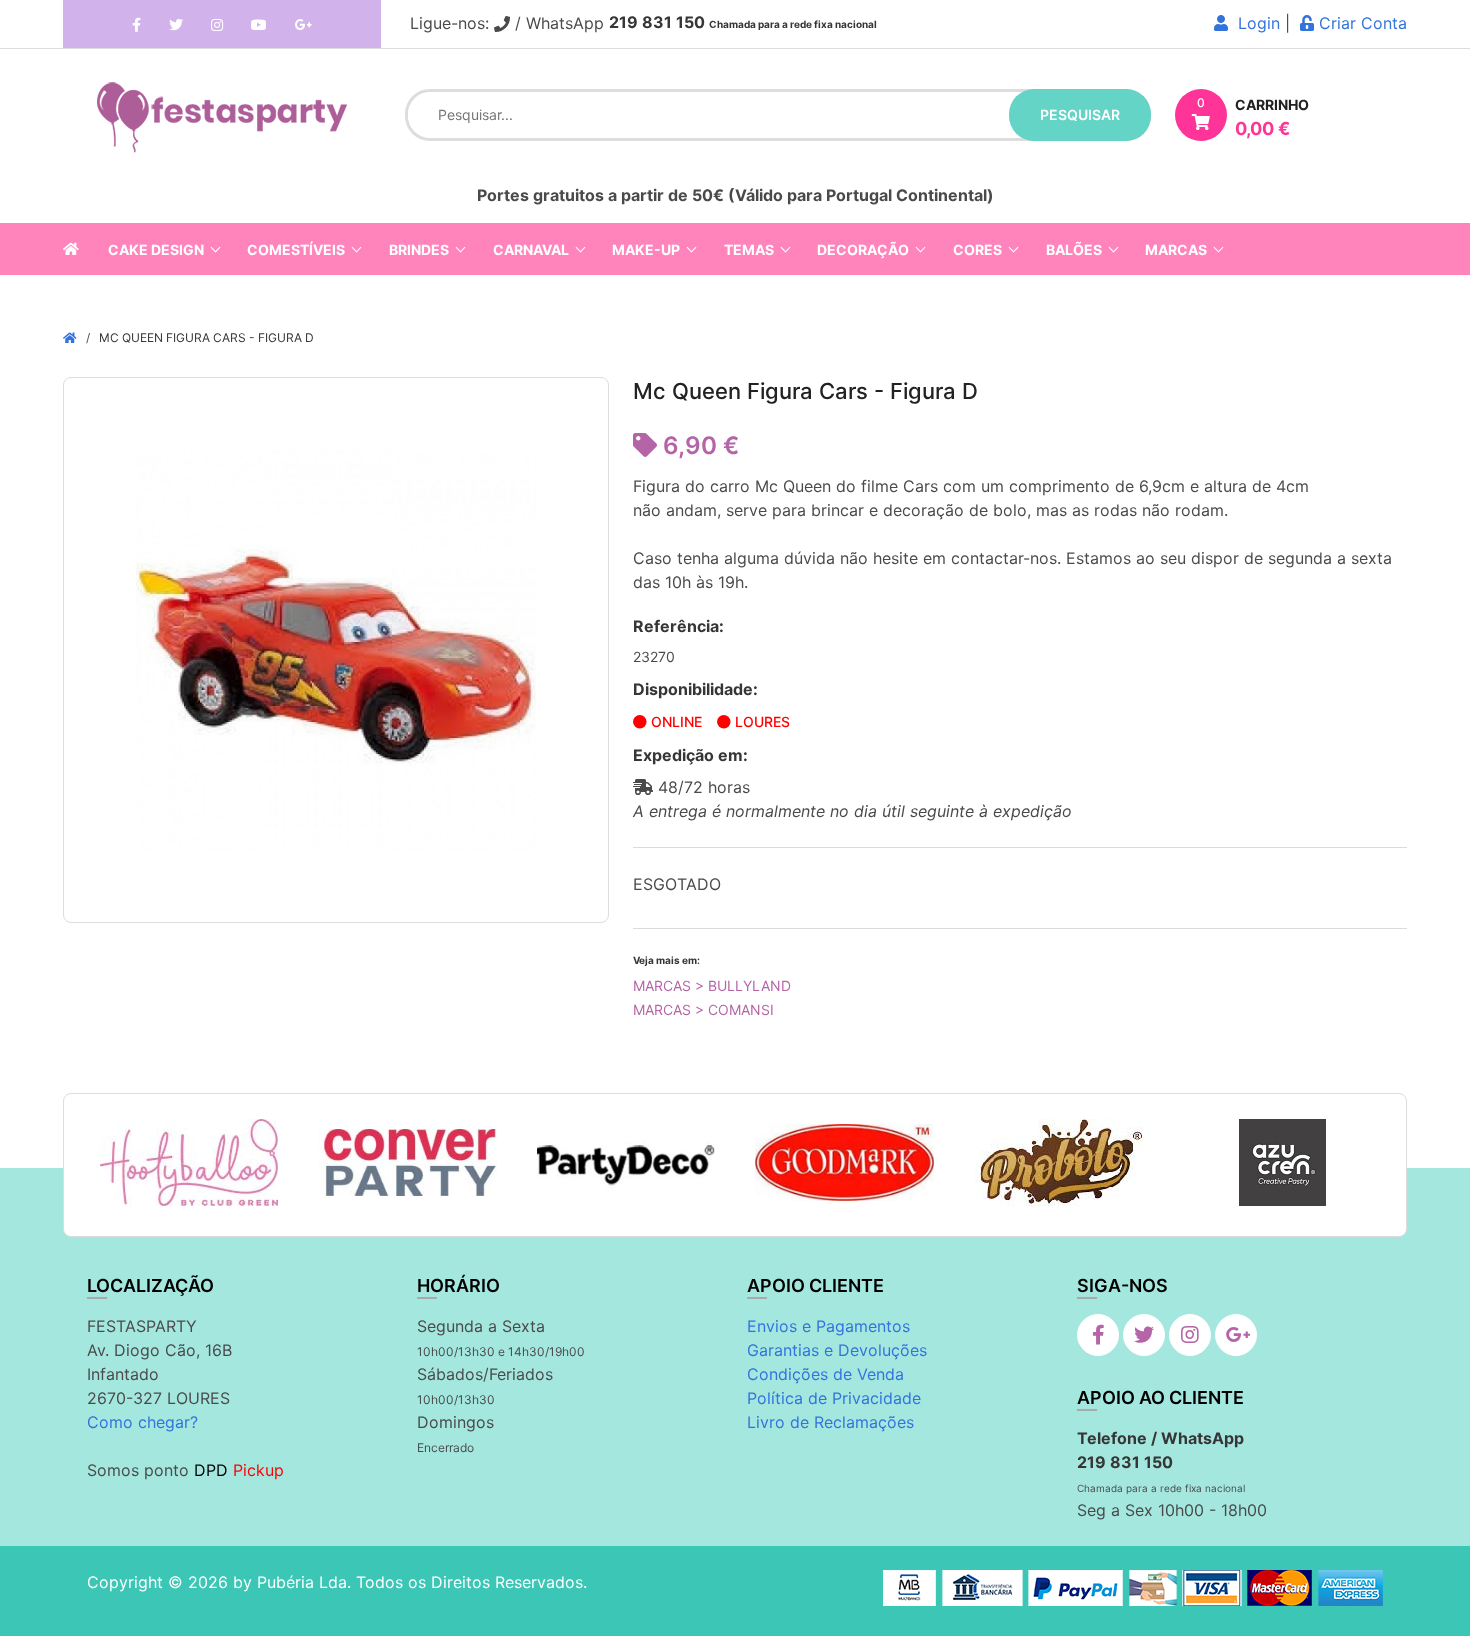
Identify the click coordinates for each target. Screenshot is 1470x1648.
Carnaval (531, 249)
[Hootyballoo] (189, 1162)
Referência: (678, 626)
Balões (1074, 249)
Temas (749, 249)
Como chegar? (142, 1422)
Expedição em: (690, 755)
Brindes (419, 249)
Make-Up (646, 249)
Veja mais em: (666, 960)
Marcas (1176, 249)
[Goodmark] (844, 1162)
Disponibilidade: (695, 689)
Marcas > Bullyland (712, 985)
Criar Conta (1360, 23)
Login (1254, 23)
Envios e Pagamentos (828, 1326)
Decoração (863, 249)
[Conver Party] (407, 1163)
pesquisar (1080, 114)
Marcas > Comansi (703, 1009)
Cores (977, 249)
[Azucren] (1282, 1162)
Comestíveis (296, 249)
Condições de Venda (825, 1374)
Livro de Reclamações (830, 1422)
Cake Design (156, 249)
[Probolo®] (1063, 1162)
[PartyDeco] (626, 1163)
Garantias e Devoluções (837, 1350)
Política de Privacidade (834, 1398)
